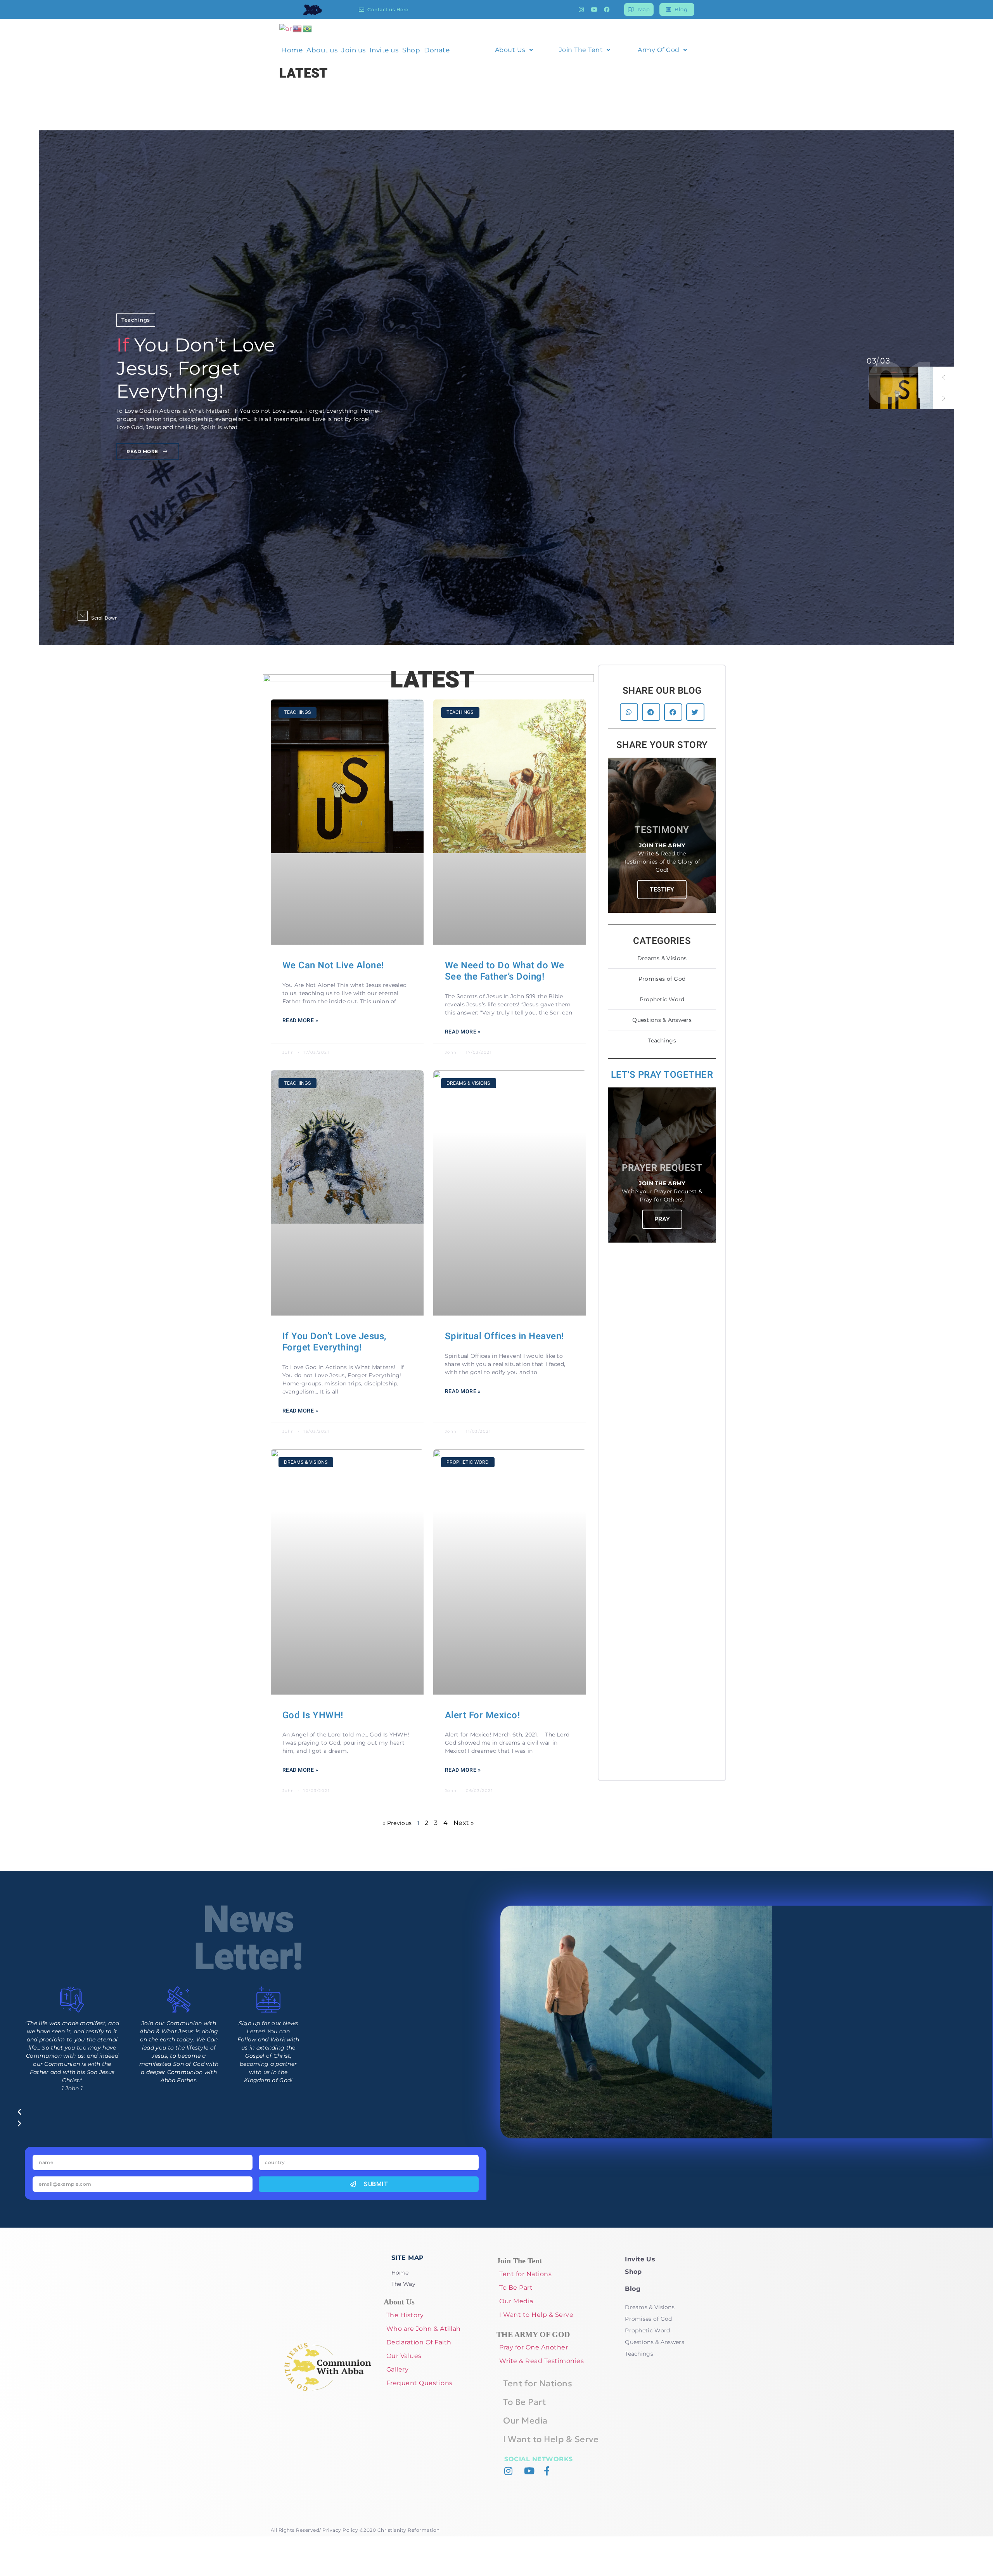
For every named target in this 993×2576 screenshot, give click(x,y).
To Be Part (516, 2288)
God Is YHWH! (313, 1715)
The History (405, 2315)
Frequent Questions (420, 2383)
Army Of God (659, 50)
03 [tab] (871, 361)
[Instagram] (581, 10)
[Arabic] (286, 28)
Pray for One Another (534, 2347)
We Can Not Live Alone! (333, 965)
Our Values (404, 2356)
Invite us (384, 50)
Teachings (136, 331)
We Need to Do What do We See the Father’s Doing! (505, 971)
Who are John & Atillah (424, 2329)
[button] (944, 377)
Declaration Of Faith (419, 2342)
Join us (354, 50)
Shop (411, 50)
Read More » (300, 1021)
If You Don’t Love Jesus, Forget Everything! (335, 1342)
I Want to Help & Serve (536, 2315)
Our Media (516, 2301)
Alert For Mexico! (483, 1715)
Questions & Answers (662, 1020)
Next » (464, 1823)
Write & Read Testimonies (541, 2361)
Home (292, 50)
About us (322, 50)
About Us (510, 50)
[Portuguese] (308, 28)
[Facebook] (607, 10)
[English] (298, 28)
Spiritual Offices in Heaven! (504, 1336)
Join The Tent (581, 50)
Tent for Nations (525, 2274)
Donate (437, 50)
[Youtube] (594, 10)
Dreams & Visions (662, 958)
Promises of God (662, 979)
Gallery (398, 2369)
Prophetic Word (662, 999)
